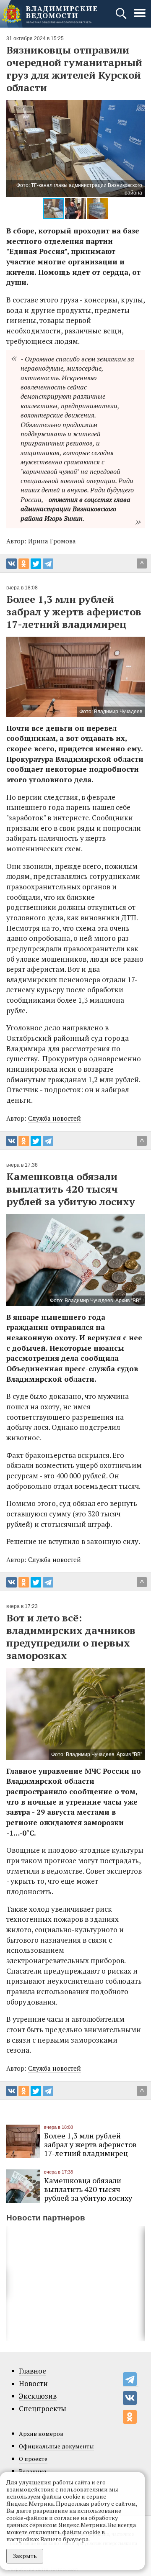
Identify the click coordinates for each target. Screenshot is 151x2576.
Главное (33, 2371)
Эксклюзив (38, 2396)
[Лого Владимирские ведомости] (49, 14)
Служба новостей (55, 1118)
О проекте (33, 2459)
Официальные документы (56, 2446)
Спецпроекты (43, 2409)
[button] (14, 149)
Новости (33, 2384)
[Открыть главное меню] (140, 17)
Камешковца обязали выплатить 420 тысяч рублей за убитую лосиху (88, 2189)
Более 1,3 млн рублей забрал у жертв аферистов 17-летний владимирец (90, 2144)
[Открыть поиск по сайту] (122, 17)
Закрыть (25, 2556)
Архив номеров (41, 2434)
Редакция (33, 2471)
